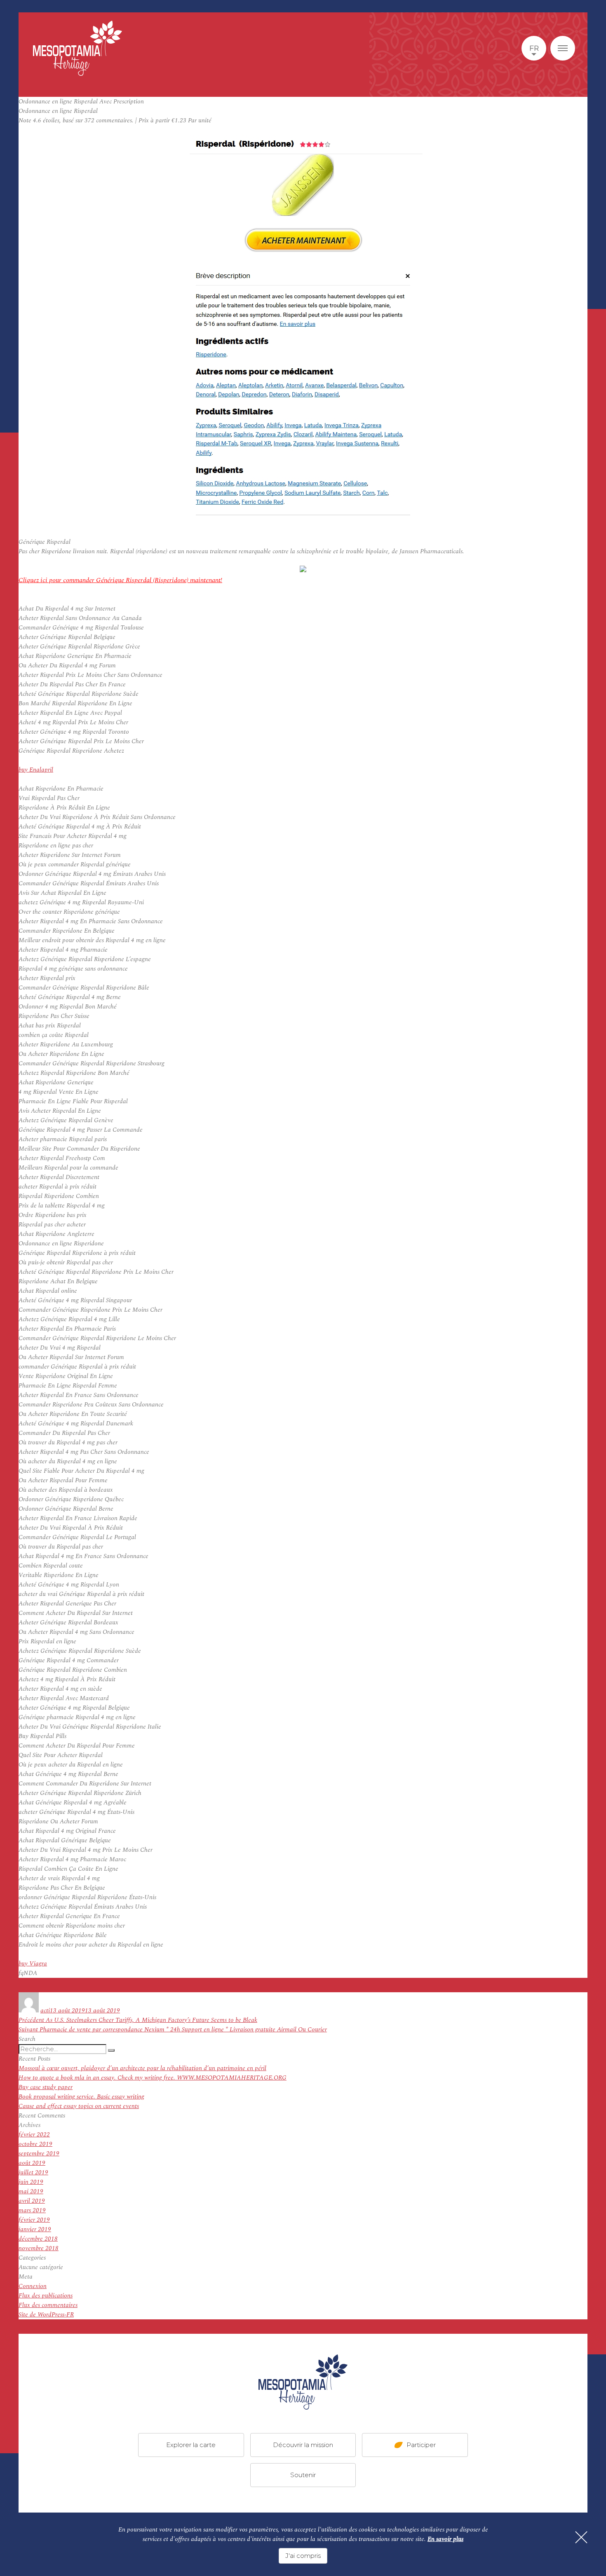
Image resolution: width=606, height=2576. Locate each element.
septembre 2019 (39, 2154)
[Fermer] (581, 2537)
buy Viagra (33, 1964)
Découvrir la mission (303, 2445)
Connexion (33, 2286)
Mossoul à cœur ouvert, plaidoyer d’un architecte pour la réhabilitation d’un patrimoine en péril (142, 2068)
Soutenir (303, 2475)
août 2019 (32, 2163)
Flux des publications (46, 2296)
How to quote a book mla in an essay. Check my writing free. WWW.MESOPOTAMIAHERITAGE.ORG (153, 2078)
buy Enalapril (36, 770)
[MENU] (563, 48)
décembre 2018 (38, 2239)
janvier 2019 (35, 2229)
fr (534, 48)
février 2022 (34, 2135)
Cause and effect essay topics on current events (79, 2106)
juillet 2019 (33, 2172)
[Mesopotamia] (78, 48)
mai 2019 (31, 2191)
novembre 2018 (39, 2248)
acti (45, 2011)
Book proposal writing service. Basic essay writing (81, 2097)
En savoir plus (445, 2539)
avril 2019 (32, 2201)
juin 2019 (31, 2182)
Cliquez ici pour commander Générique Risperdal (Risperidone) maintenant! (120, 580)
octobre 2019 (35, 2144)
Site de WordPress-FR (46, 2315)
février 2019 (34, 2220)
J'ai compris (303, 2556)
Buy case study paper (46, 2087)
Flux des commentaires (48, 2305)
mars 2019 (32, 2210)
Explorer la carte (191, 2445)
